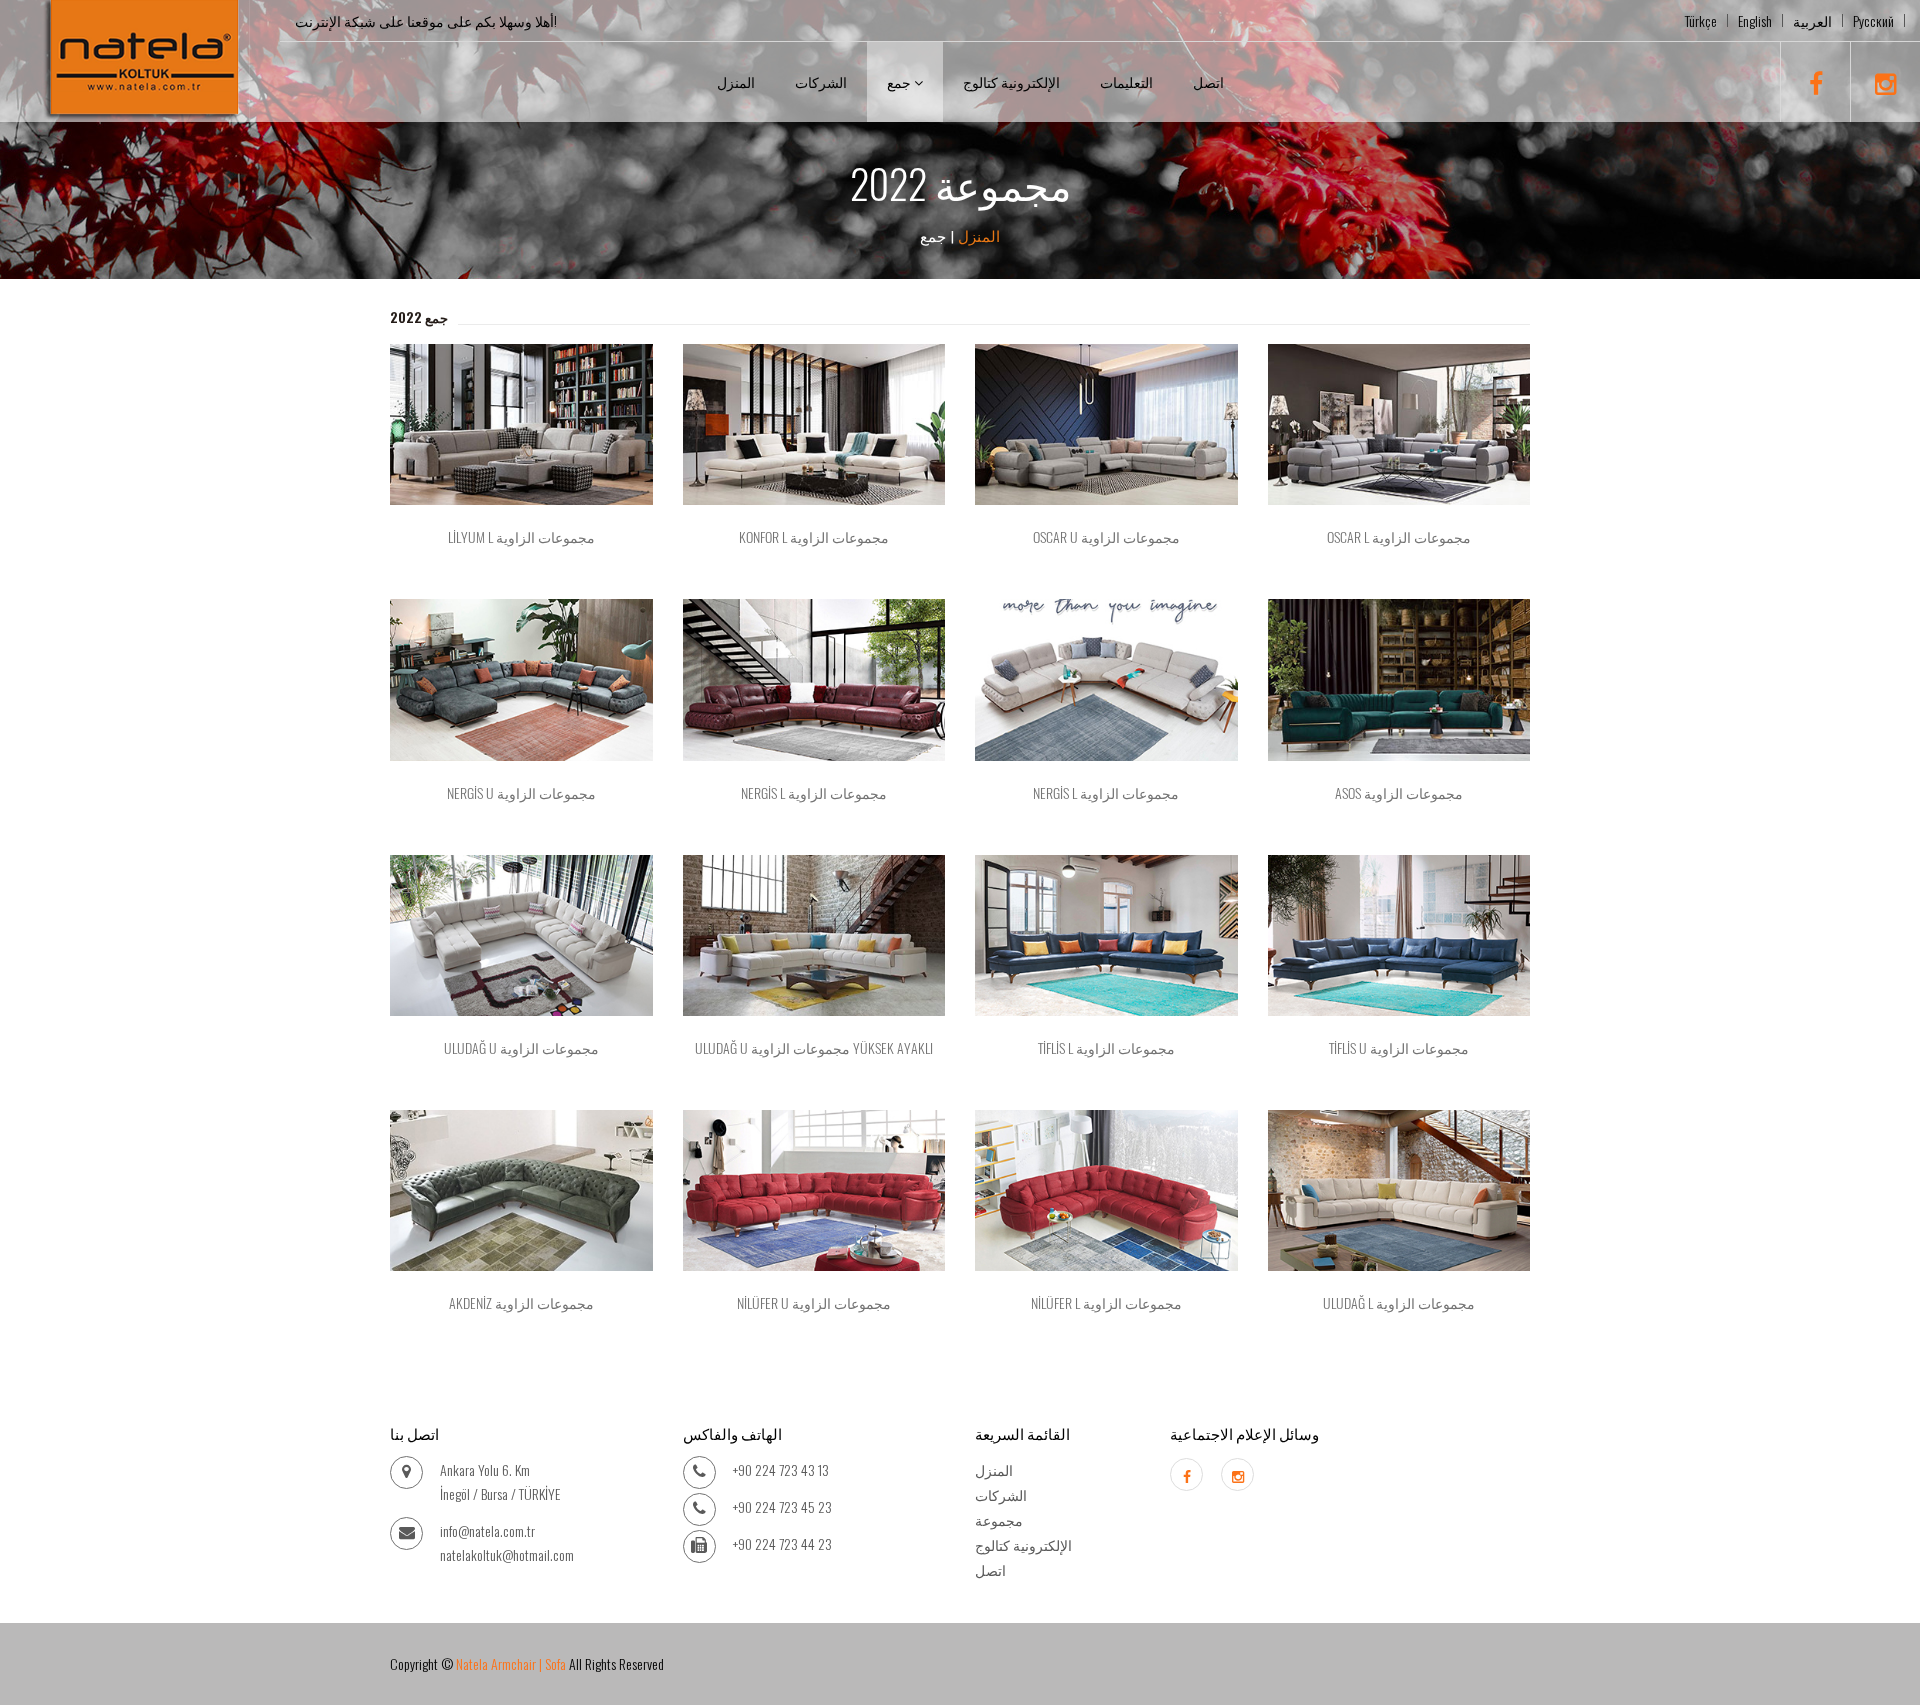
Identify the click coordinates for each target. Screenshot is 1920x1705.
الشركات (821, 81)
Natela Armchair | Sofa (511, 1663)
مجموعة (999, 1519)
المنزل (736, 81)
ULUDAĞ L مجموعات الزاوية (1399, 1303)
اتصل (1208, 81)
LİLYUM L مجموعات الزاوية (521, 537)
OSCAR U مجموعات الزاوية (1106, 537)
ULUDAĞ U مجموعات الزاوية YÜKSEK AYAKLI (814, 1048)
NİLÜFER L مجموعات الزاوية (1106, 1303)
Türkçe (1701, 20)
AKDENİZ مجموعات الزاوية (521, 1303)
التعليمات (1126, 81)
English (1755, 20)
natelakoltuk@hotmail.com (507, 1554)
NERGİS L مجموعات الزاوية (814, 793)
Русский (1873, 20)
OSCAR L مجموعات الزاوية (1399, 537)
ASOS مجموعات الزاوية (1399, 793)
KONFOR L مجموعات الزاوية (814, 537)
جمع (900, 81)
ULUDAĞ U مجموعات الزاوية (521, 1048)
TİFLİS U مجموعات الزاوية (1399, 1048)
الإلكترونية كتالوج (1011, 81)
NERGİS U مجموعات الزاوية (521, 793)
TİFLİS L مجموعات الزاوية (1106, 1048)
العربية (1812, 20)
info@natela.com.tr (487, 1530)
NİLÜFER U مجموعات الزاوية (814, 1303)
